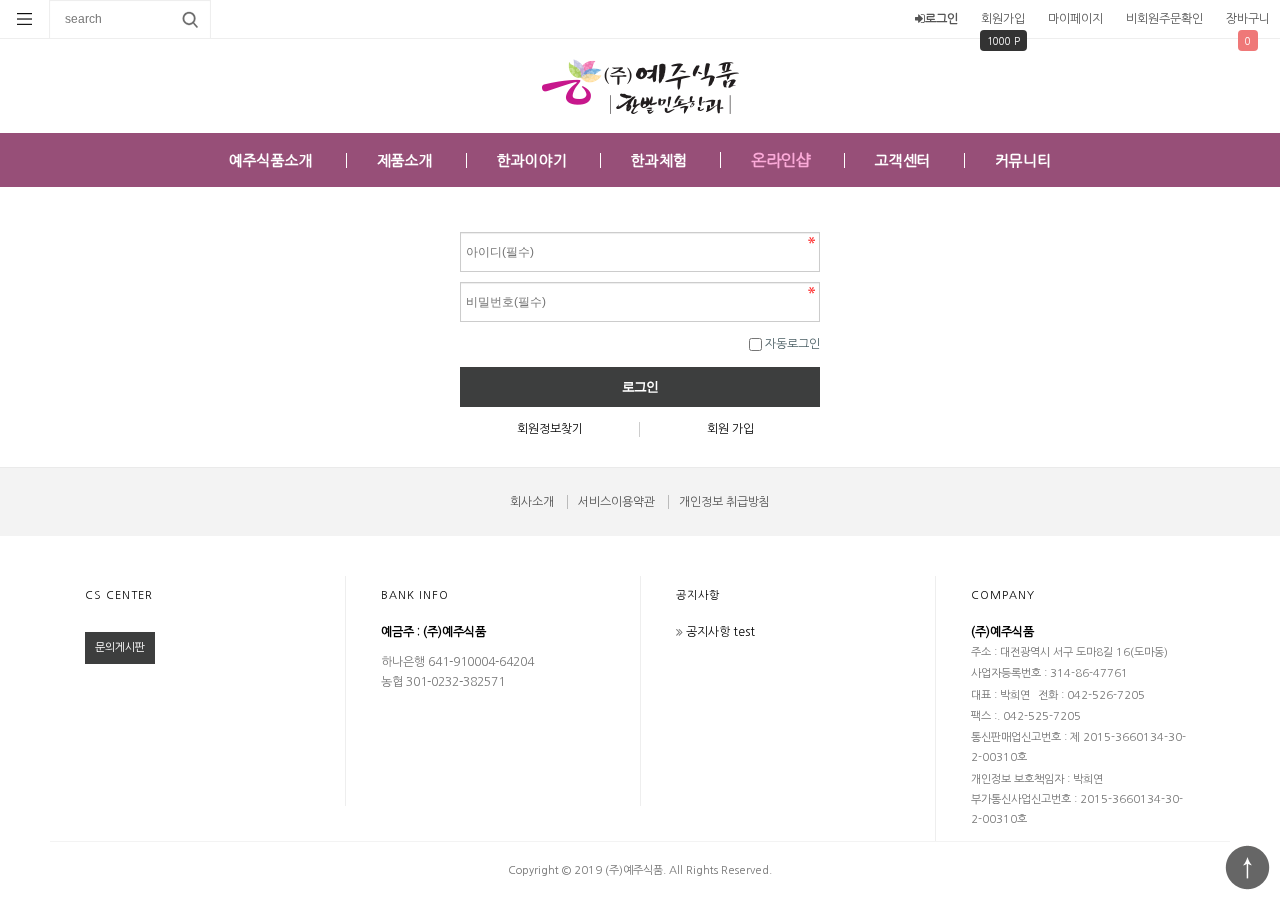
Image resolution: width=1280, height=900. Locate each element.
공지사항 (698, 595)
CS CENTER (119, 595)
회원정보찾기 (550, 429)
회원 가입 (730, 429)
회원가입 (1003, 19)
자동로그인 (792, 344)
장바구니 (1248, 19)
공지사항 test (720, 632)
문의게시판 (120, 647)
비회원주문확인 (1164, 19)
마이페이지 (1075, 19)
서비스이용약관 (616, 502)
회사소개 (532, 502)
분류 (25, 19)
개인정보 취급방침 (724, 502)
